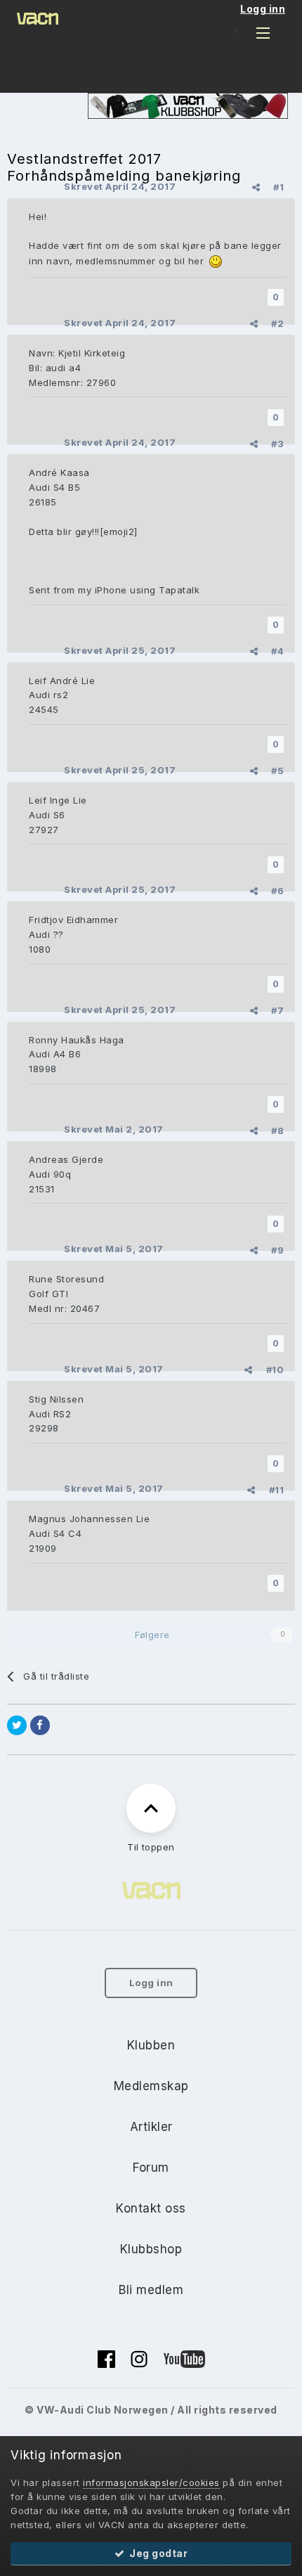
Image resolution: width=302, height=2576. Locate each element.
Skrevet (120, 186)
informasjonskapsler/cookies (151, 2482)
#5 (277, 771)
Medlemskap (151, 2086)
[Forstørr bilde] (216, 261)
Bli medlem (151, 2290)
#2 (277, 323)
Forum (151, 2168)
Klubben (151, 2045)
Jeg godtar (156, 2553)
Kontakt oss (151, 2208)
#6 (277, 891)
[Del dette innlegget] (256, 187)
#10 (275, 1370)
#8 (277, 1131)
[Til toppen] (151, 1808)
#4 (277, 651)
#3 (277, 444)
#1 (278, 187)
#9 (277, 1250)
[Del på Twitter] (17, 1725)
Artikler (151, 2127)
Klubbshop (151, 2249)
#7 (277, 1010)
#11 (277, 1490)
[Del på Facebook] (40, 1725)
